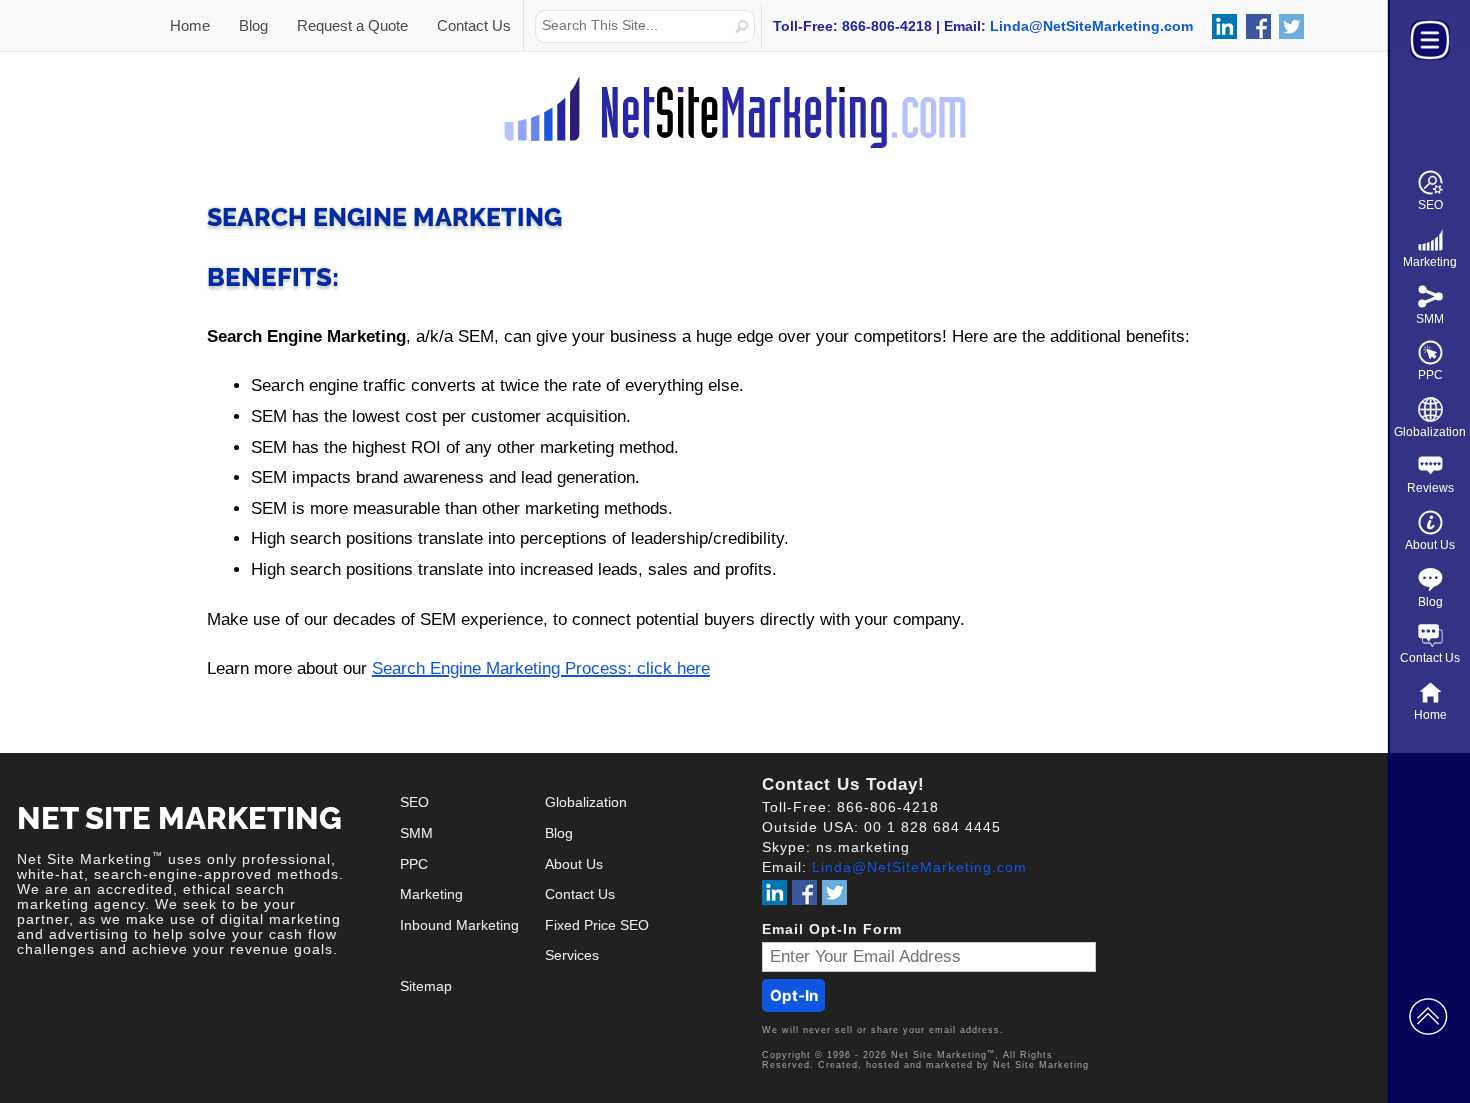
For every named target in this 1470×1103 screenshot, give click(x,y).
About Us (1430, 545)
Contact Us (1430, 658)
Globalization (1430, 432)
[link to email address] (1091, 26)
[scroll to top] (1428, 1014)
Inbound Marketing (459, 925)
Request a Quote (352, 25)
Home (1430, 715)
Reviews (1430, 488)
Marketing (1430, 262)
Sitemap (426, 986)
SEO (1430, 205)
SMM (1430, 319)
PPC (1430, 375)
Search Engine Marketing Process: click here (541, 668)
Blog (1430, 602)
